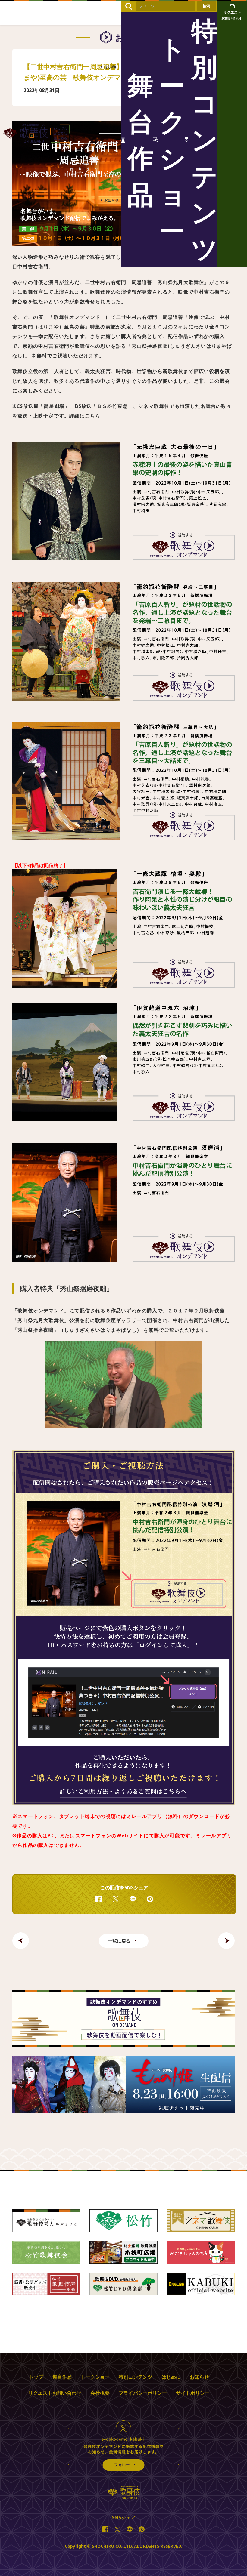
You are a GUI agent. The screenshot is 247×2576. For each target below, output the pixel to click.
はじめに (171, 2377)
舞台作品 (62, 2377)
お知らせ (199, 2377)
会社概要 (100, 2393)
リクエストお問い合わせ (55, 2393)
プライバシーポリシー (143, 2393)
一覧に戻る (119, 1941)
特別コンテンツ (136, 2377)
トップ (36, 2377)
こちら (93, 416)
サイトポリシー (193, 2393)
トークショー (95, 2377)
